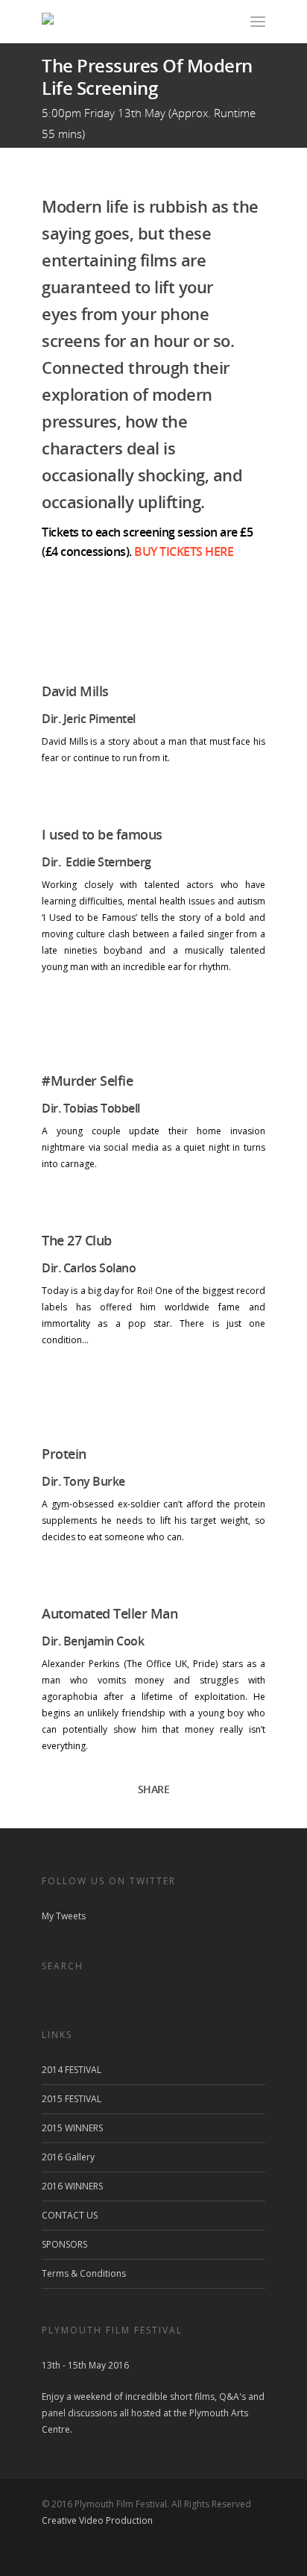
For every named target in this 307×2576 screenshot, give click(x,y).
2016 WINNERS (72, 2186)
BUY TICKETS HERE (184, 551)
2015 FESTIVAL (72, 2099)
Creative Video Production (97, 2520)
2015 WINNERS (72, 2128)
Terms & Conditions (84, 2273)
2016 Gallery (68, 2157)
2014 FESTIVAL (72, 2070)
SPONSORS (64, 2244)
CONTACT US (70, 2215)
